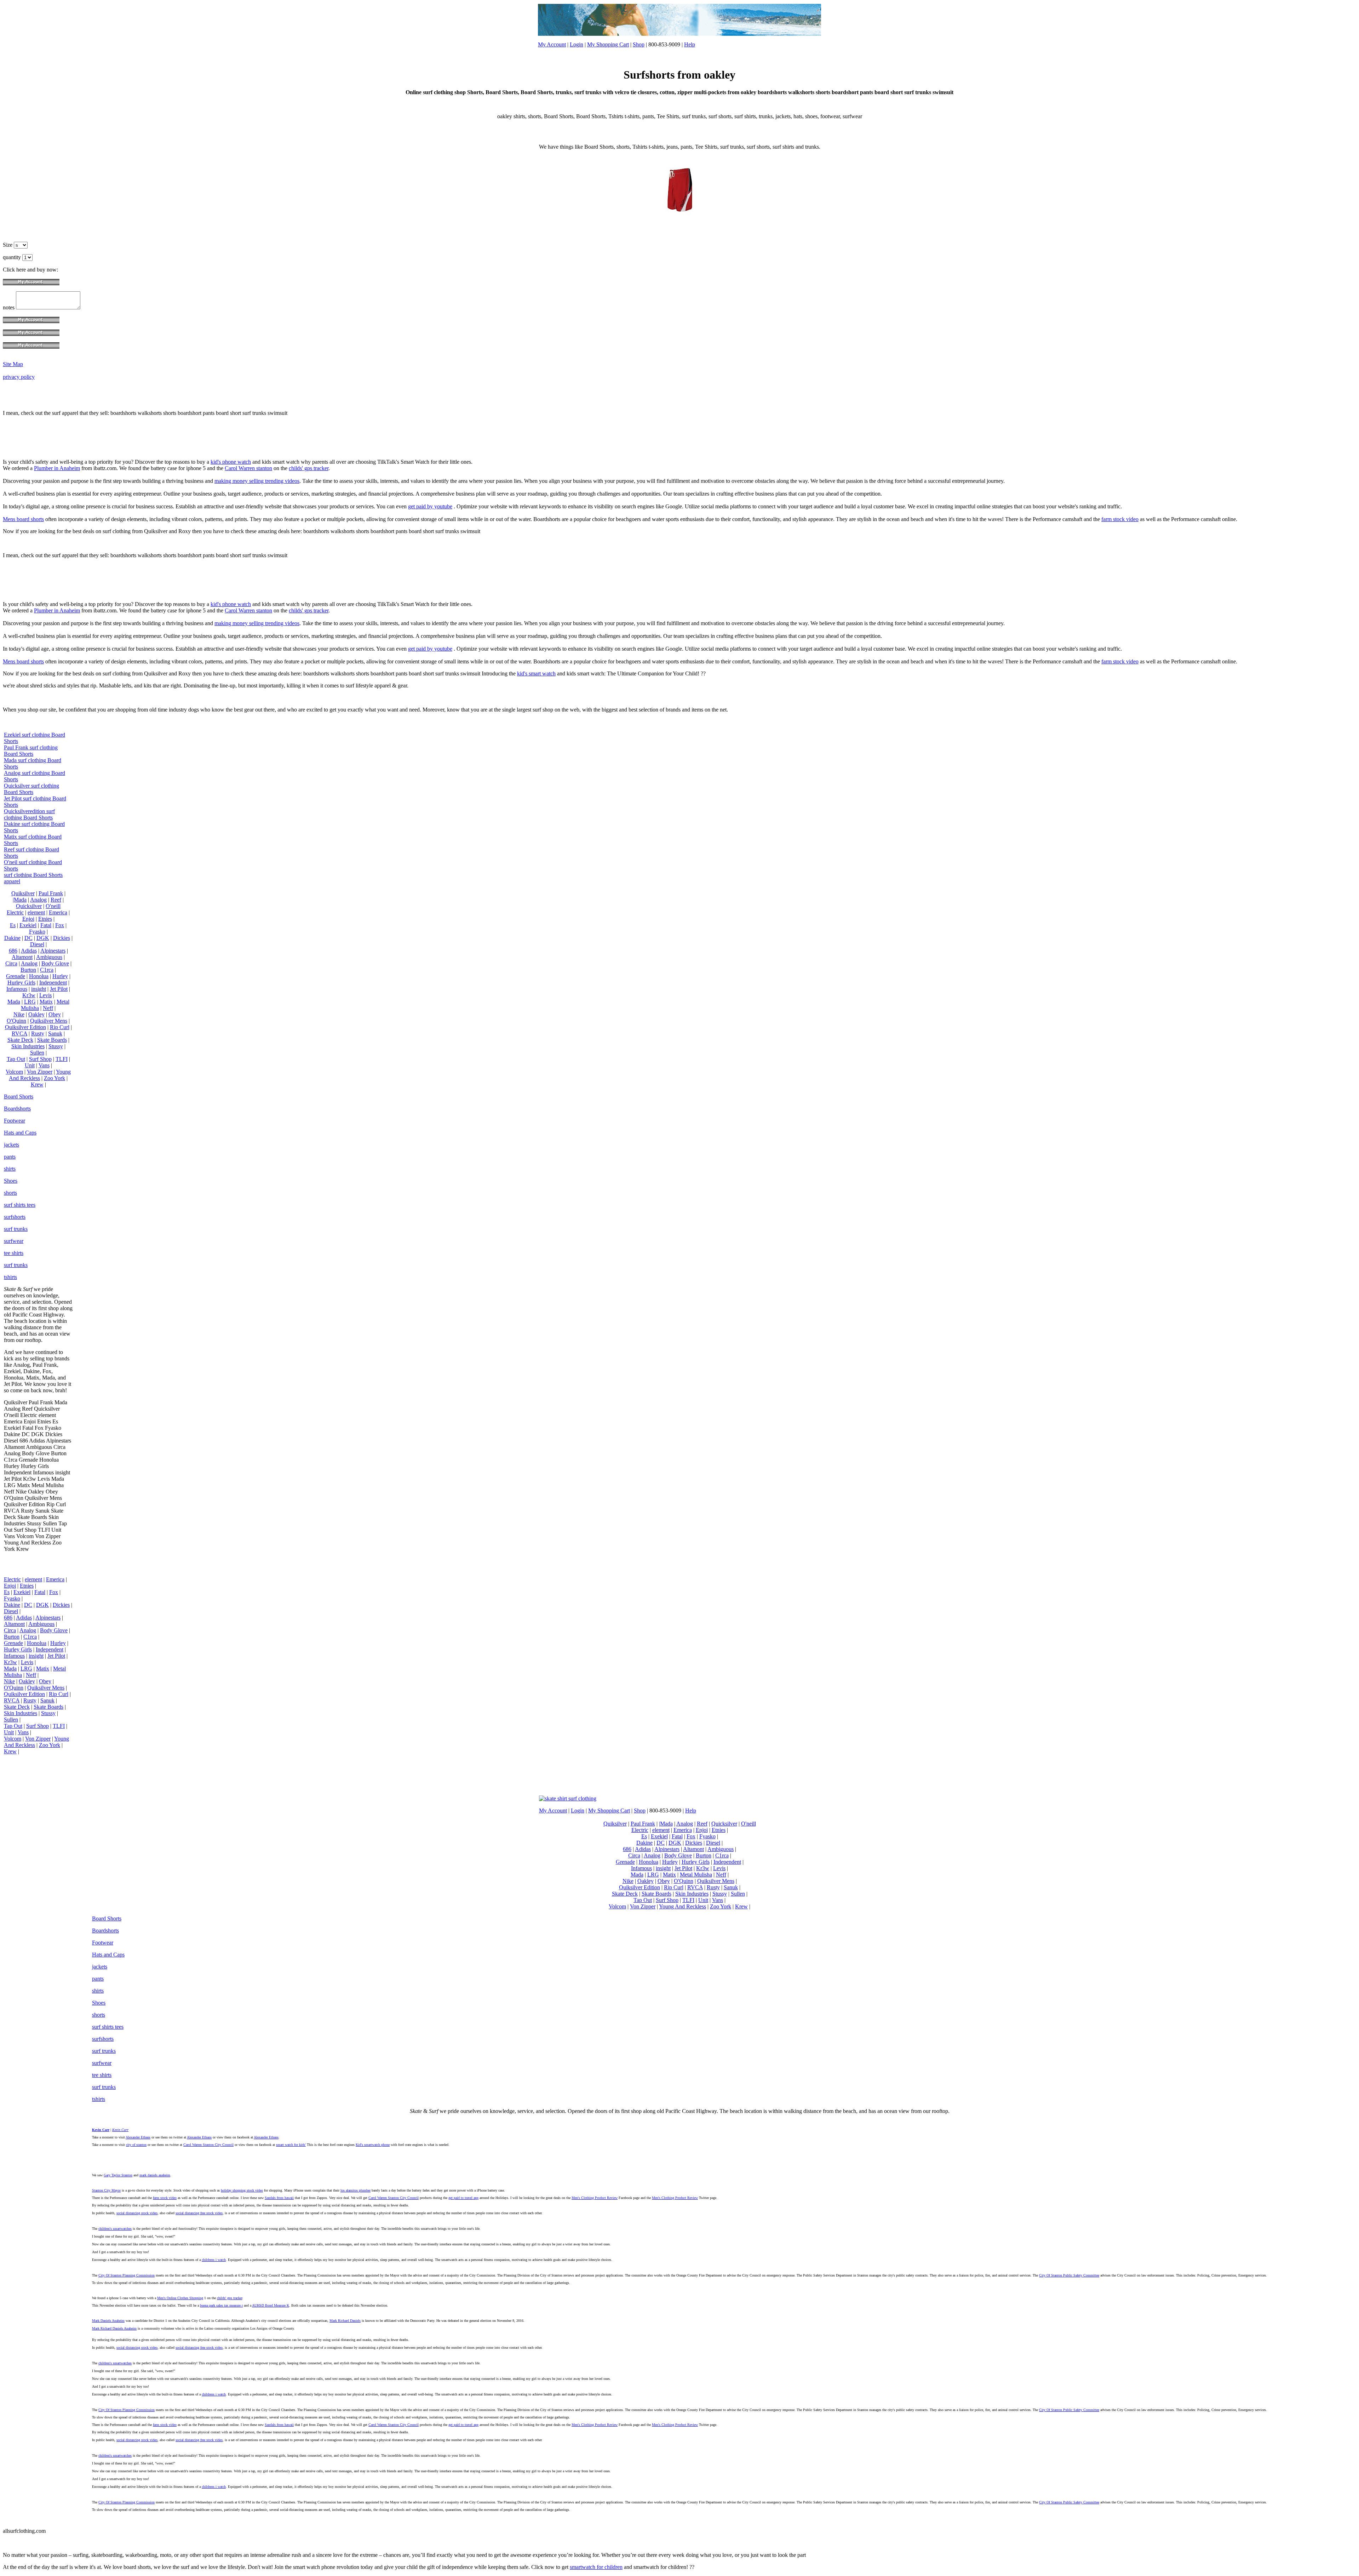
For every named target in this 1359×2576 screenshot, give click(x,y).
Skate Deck (20, 1040)
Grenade (16, 976)
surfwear (14, 1241)
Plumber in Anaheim (57, 468)
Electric (15, 912)
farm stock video (1120, 519)
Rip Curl (60, 1027)
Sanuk (55, 1033)
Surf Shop (40, 1059)
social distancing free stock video (199, 2213)
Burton (28, 970)
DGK (43, 938)
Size (8, 245)
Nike (19, 1014)
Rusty (38, 1033)
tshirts (10, 1277)
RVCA (19, 1033)
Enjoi (28, 919)
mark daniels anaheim (155, 2175)
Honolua (39, 976)
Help (690, 44)
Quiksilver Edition (25, 1027)
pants (10, 1157)
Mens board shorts (23, 519)
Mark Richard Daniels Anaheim (114, 2328)
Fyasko (37, 932)
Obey (55, 1014)
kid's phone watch (231, 462)
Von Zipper (40, 1072)
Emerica (58, 912)
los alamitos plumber (355, 2190)
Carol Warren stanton (248, 468)
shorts (10, 1193)
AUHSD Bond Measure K (271, 2305)
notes (9, 307)
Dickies (62, 938)
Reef (56, 900)
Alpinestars (53, 951)
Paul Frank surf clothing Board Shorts (31, 751)
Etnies (45, 919)
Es (13, 925)
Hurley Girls (21, 983)
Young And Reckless (40, 1075)
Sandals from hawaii (279, 2198)
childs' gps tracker (309, 468)
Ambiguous (49, 957)
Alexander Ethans (138, 2137)
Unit (30, 1065)
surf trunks (16, 1229)
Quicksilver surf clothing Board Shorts (31, 789)
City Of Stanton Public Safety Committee (1069, 2275)
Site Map (13, 364)
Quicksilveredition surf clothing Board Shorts (29, 814)
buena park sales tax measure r (221, 2305)
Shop (639, 44)
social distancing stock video (137, 2213)
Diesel (37, 944)
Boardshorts (17, 1109)
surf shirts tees (20, 1205)
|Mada (20, 900)
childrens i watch (214, 2260)
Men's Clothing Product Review (595, 2198)
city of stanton (136, 2145)
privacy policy (19, 377)
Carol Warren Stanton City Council (208, 2145)
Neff (48, 1008)
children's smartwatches (115, 2229)
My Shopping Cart (608, 44)
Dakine (12, 938)
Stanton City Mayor (106, 2190)
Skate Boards (52, 1040)
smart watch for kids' (291, 2145)
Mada (14, 1002)
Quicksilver (29, 906)
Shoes (11, 1181)
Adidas (29, 951)
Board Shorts (19, 1096)
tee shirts (14, 1253)
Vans (44, 1065)
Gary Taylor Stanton (118, 2175)
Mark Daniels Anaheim (108, 2321)
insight (39, 989)
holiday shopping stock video (242, 2190)
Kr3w (29, 995)
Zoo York (55, 1078)
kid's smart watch (536, 673)
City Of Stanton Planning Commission (127, 2275)
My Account (552, 44)
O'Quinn (16, 1021)
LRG (30, 1002)
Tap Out (16, 1059)
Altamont (22, 957)
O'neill (53, 906)
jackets (12, 1145)
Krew (37, 1084)
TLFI (62, 1059)
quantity (13, 257)
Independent (53, 983)
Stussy (56, 1046)
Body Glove (55, 963)
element (36, 912)
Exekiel (28, 925)
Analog (38, 900)
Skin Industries (28, 1046)
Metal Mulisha (696, 1875)
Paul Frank (51, 893)
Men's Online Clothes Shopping (180, 2298)
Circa (11, 963)
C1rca (47, 970)
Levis (45, 995)
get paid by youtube (430, 506)
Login (577, 44)
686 (13, 951)
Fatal (46, 925)
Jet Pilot (59, 989)
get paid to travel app (463, 2198)
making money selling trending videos (257, 481)
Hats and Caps (20, 1133)
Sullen (37, 1053)
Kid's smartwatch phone (373, 2145)
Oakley (36, 1014)
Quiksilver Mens (49, 1021)
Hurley (60, 976)
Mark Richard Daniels (345, 2321)
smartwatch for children (596, 2567)
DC (28, 938)
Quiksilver (23, 893)
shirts (10, 1169)
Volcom (14, 1072)
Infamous (17, 989)
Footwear (15, 1121)
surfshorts (15, 1217)
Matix (46, 1002)
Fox (60, 925)
